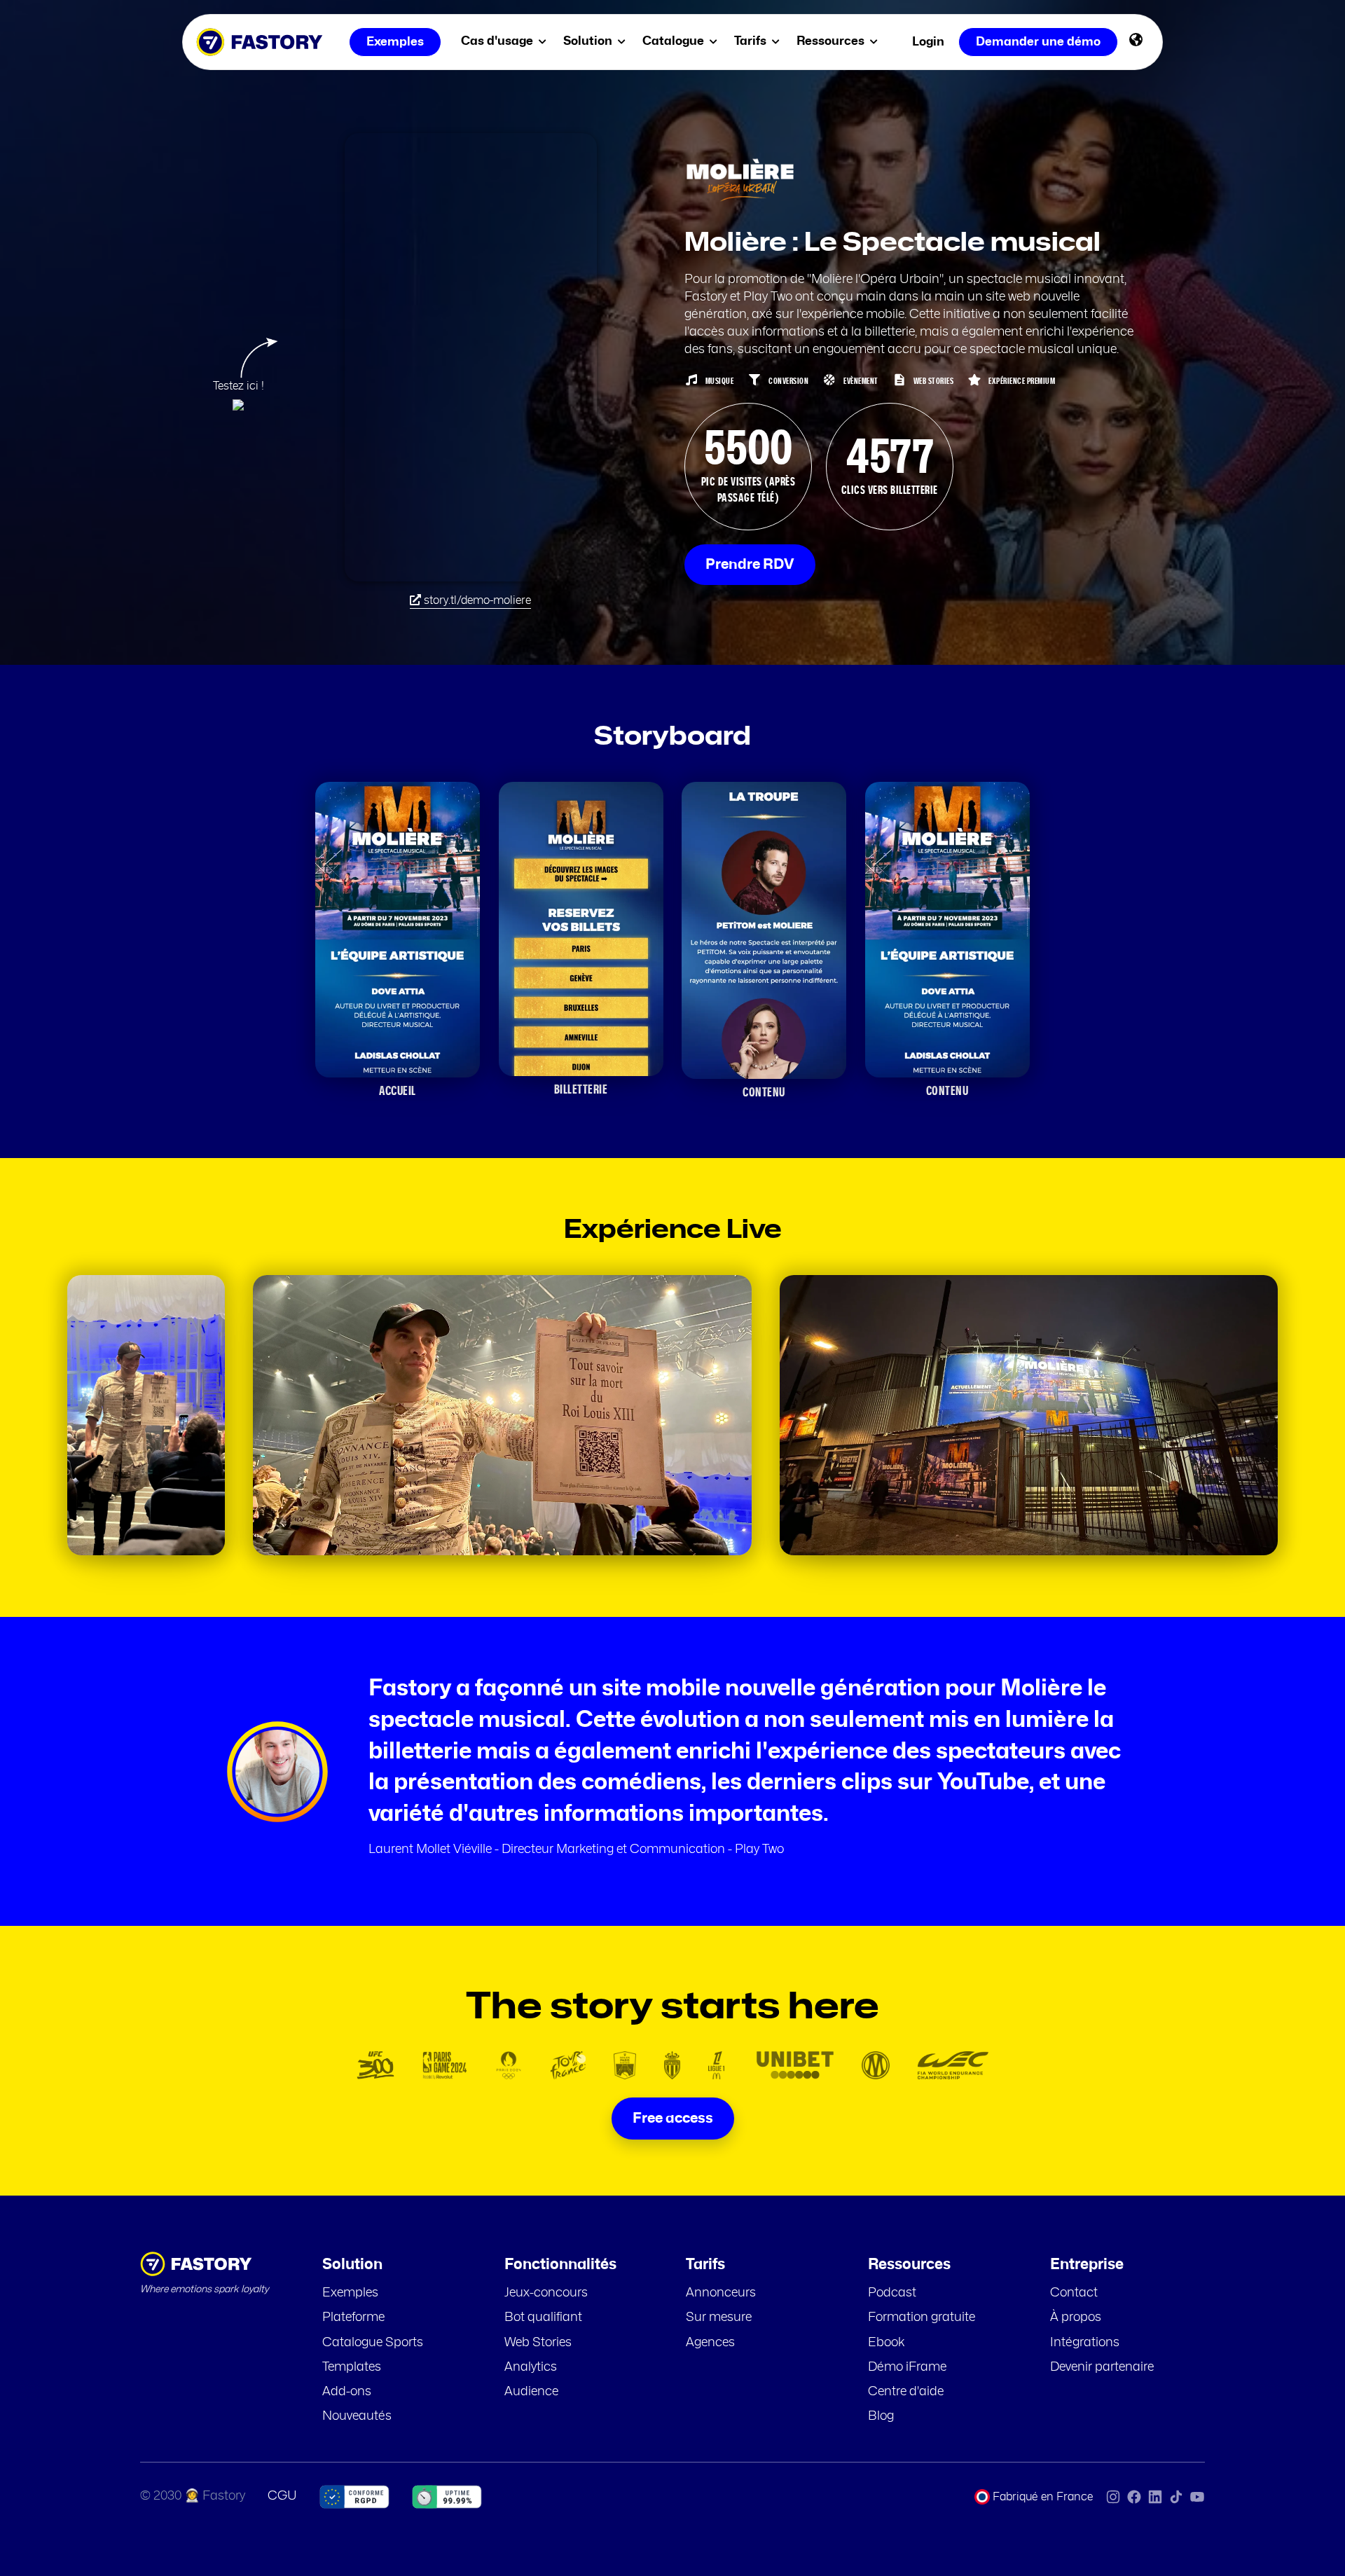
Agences (710, 2343)
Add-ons (347, 2392)
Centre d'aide (906, 2392)
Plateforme (353, 2317)
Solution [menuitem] (589, 41)
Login (928, 42)
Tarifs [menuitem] (752, 41)
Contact (1074, 2293)
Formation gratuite (922, 2317)
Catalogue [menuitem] (675, 41)
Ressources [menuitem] (832, 41)
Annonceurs (721, 2293)
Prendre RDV (750, 565)
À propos (1076, 2317)
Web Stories (538, 2343)
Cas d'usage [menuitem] (498, 41)
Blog (881, 2416)
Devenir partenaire (1102, 2367)
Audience (531, 2392)
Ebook (887, 2343)
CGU (282, 2496)
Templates (352, 2367)
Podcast (892, 2293)
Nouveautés (357, 2416)
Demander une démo (1038, 42)
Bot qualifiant (543, 2317)
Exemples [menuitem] (395, 42)
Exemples (350, 2293)
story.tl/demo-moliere (476, 600)
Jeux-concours (546, 2293)
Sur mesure (719, 2317)
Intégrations (1085, 2343)
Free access (673, 2119)
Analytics (531, 2367)
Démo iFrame (907, 2367)
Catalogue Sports (373, 2343)
